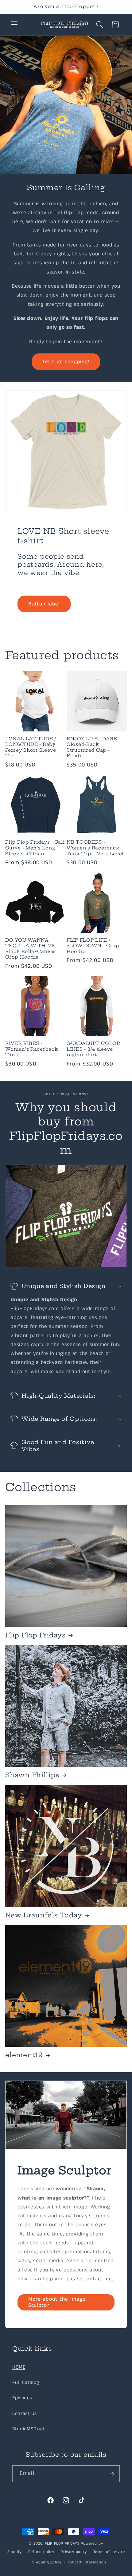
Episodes (22, 2398)
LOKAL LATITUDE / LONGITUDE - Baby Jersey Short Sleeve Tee (31, 747)
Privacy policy (74, 2552)
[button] (14, 25)
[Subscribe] (112, 2474)
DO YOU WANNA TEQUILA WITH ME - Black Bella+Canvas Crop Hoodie (32, 949)
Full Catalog (26, 2383)
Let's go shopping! (66, 362)
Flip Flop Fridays (35, 1635)
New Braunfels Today (44, 1915)
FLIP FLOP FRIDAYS (62, 2544)
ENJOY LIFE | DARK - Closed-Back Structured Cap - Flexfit (94, 747)
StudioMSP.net (29, 2429)
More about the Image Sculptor (57, 2302)
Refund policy (41, 2552)
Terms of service (109, 2552)
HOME (19, 2367)
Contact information (87, 2562)
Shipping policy (47, 2562)
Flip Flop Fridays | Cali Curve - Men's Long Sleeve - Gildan (35, 848)
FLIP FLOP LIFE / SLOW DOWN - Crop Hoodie (93, 946)
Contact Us (25, 2414)
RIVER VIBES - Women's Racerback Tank (31, 1049)
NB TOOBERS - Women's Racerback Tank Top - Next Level (95, 848)
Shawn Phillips (32, 1775)
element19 (24, 2055)
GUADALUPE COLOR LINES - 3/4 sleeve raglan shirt (93, 1049)
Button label (44, 604)
